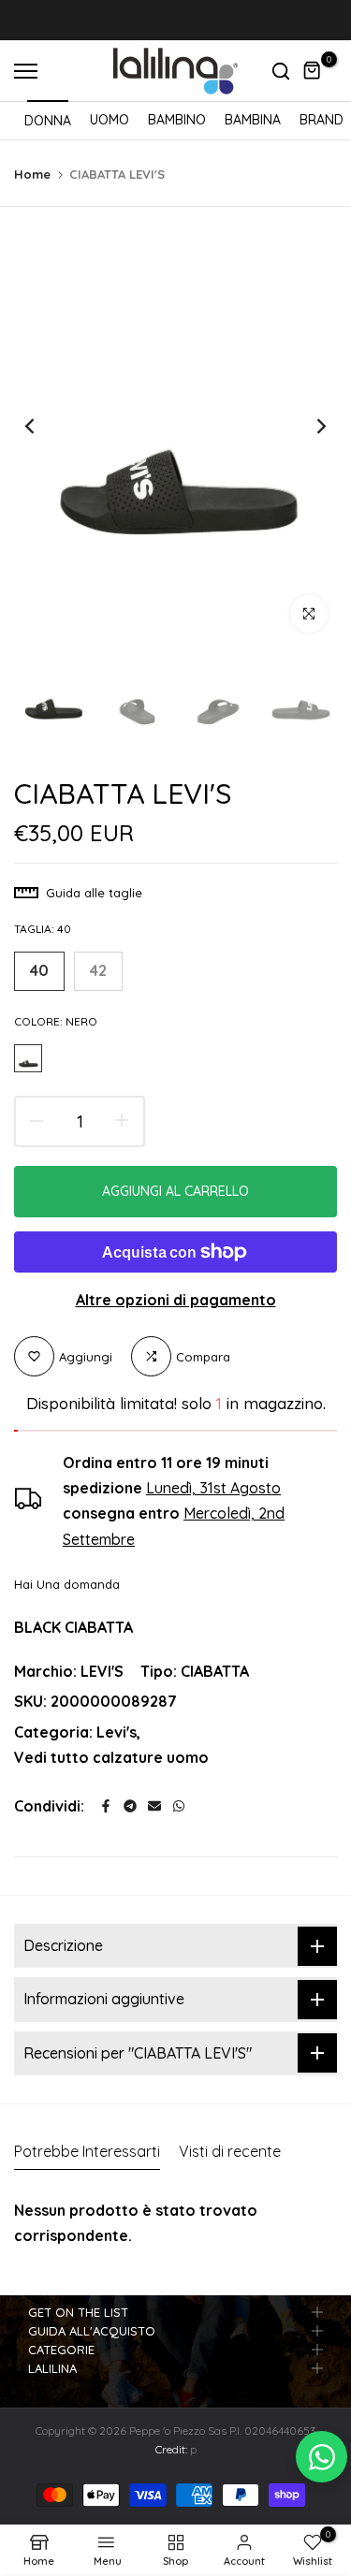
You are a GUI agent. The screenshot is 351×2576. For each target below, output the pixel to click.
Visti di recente (230, 2151)
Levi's (117, 1732)
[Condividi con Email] (154, 1806)
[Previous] (42, 427)
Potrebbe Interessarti (87, 2151)
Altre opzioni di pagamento (176, 1300)
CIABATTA (215, 1671)
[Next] (309, 427)
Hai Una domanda (67, 1584)
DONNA (48, 121)
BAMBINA (253, 120)
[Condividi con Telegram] (130, 1806)
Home (32, 174)
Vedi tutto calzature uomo (111, 1757)
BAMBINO (177, 120)
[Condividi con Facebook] (106, 1806)
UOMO (110, 120)
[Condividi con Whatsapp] (179, 1806)
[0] (313, 71)
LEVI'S (102, 1671)
